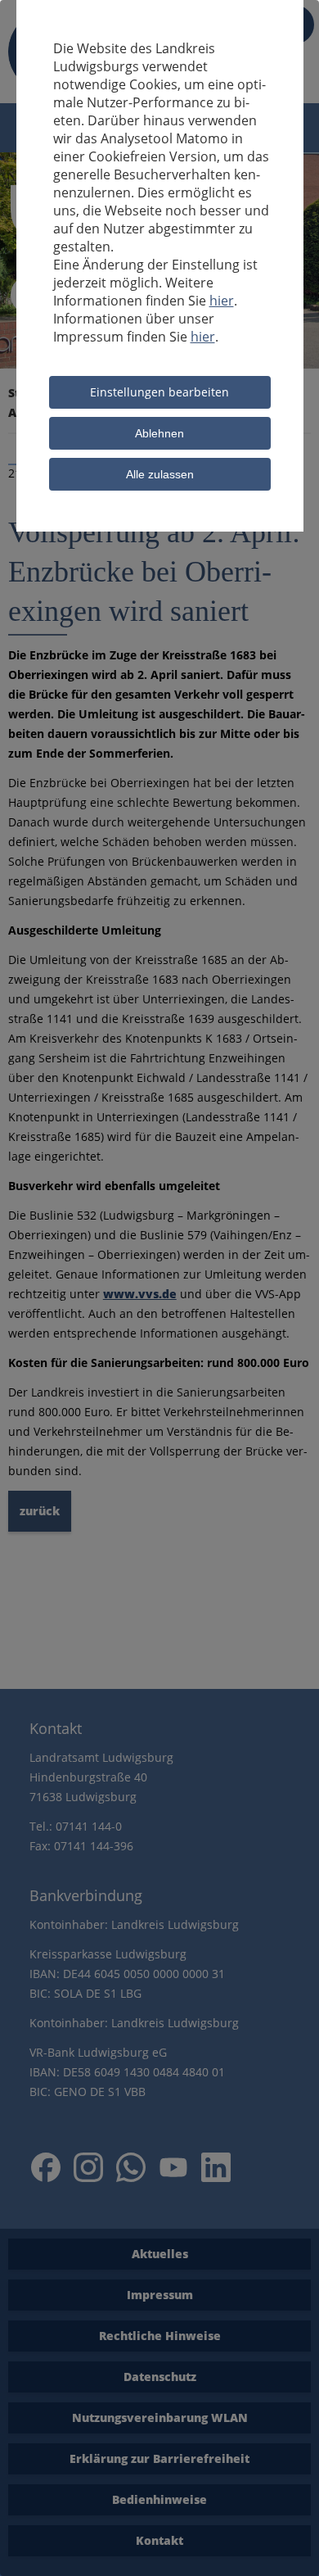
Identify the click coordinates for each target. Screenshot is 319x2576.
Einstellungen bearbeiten (159, 392)
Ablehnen (159, 433)
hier (222, 301)
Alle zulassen (160, 474)
